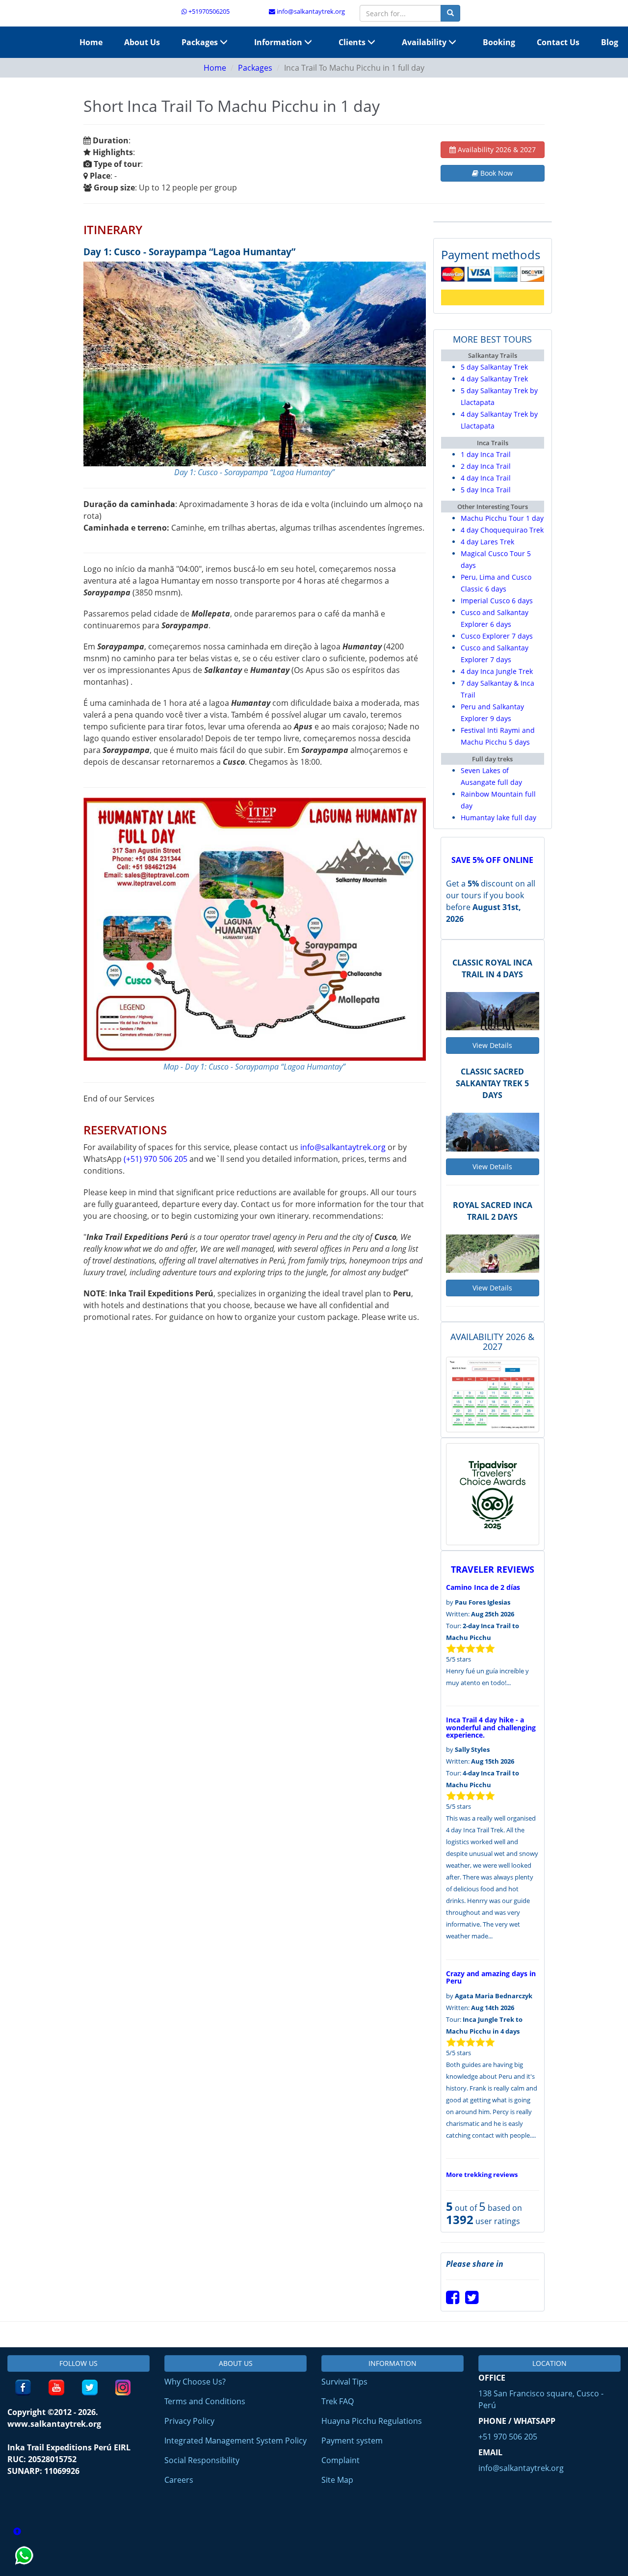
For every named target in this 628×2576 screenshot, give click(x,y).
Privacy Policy (189, 2421)
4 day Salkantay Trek (494, 379)
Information (279, 42)
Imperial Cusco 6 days (497, 601)
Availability (425, 42)
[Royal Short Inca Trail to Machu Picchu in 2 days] (493, 1254)
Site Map (337, 2480)
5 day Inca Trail (486, 490)
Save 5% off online (492, 860)
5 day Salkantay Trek (494, 367)
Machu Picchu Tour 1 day (502, 518)
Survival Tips (344, 2382)
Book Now (496, 173)
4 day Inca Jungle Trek (497, 671)
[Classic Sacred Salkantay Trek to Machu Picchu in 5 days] (493, 1132)
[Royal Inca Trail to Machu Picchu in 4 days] (493, 1011)
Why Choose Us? (195, 2382)
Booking (499, 42)
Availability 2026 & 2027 (496, 149)
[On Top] (17, 2532)
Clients (353, 42)
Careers (179, 2480)
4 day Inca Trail (486, 478)
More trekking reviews (482, 2174)
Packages (201, 42)
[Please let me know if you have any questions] (25, 2570)
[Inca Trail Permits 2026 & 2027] (493, 1394)
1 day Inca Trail (486, 454)
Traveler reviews (493, 1569)
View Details (492, 1045)
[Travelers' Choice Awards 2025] (493, 1494)
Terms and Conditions (205, 2401)
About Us (142, 42)
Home (91, 42)
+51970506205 (208, 11)
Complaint (340, 2460)
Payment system (352, 2441)
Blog (610, 42)
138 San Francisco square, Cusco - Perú (541, 2399)
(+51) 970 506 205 (156, 1159)
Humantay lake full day (498, 818)
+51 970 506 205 (508, 2437)
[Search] (450, 13)
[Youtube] (56, 2388)
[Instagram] (123, 2388)
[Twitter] (472, 2300)
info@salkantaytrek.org (310, 11)
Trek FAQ (338, 2401)
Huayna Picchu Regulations (372, 2421)
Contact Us (558, 42)
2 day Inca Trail (486, 466)
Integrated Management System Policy (235, 2441)
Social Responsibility (202, 2460)
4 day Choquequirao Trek (502, 530)
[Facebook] (453, 2300)
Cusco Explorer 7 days (497, 636)
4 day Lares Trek (487, 542)
